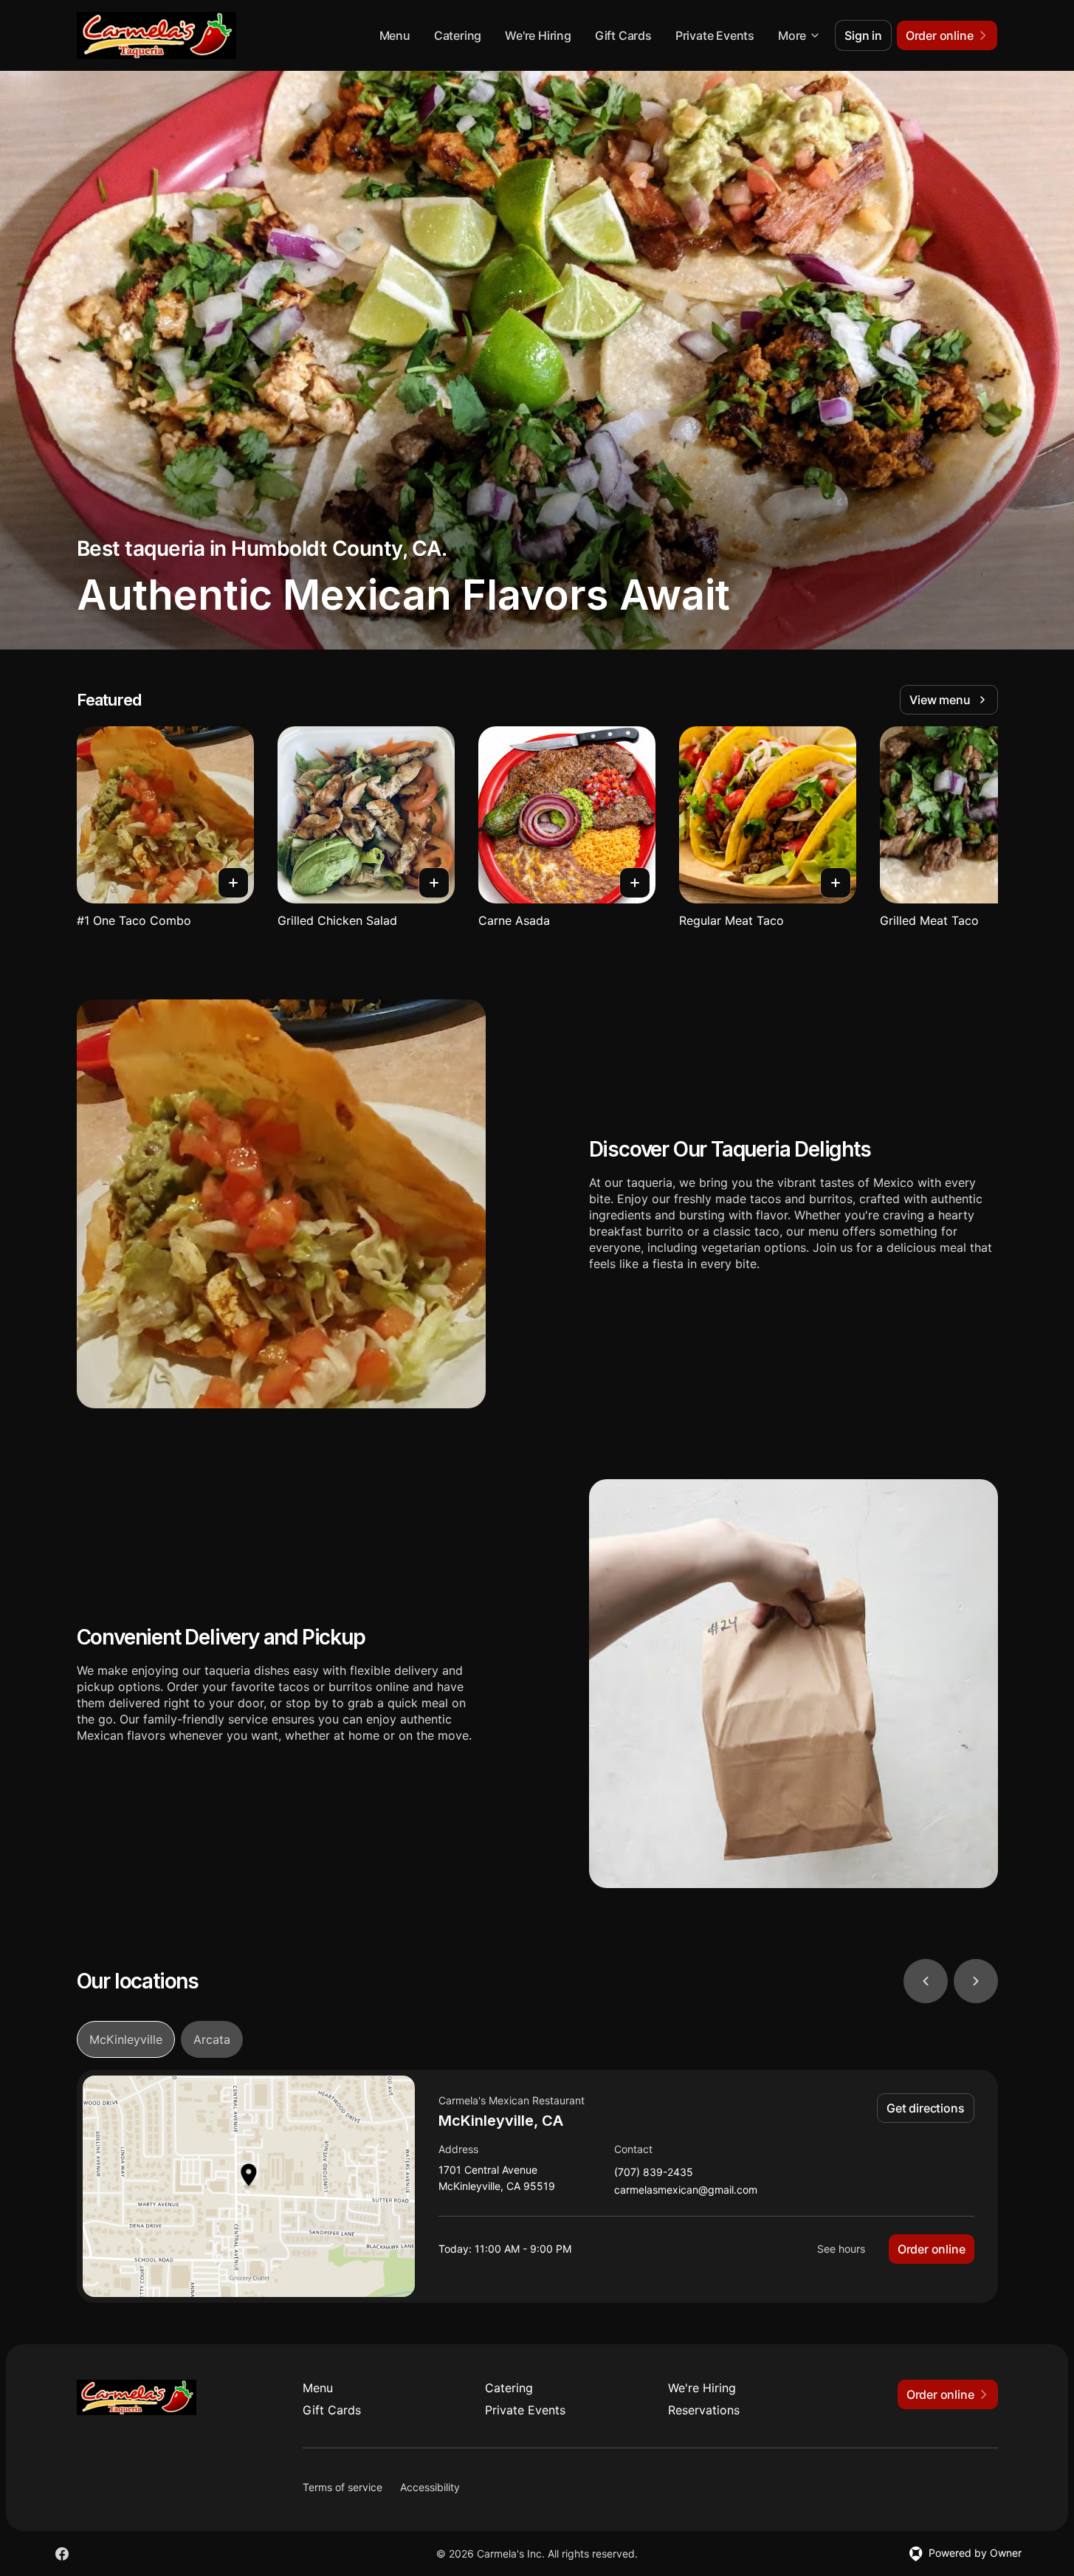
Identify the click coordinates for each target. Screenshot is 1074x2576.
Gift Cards (623, 35)
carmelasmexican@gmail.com (686, 2190)
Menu (395, 35)
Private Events (715, 35)
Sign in (863, 35)
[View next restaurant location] (976, 1981)
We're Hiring (538, 35)
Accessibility (430, 2487)
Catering (458, 35)
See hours (841, 2249)
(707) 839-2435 (654, 2173)
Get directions (925, 2108)
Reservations (704, 2410)
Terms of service (342, 2487)
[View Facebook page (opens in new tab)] (62, 2554)
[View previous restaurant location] (926, 1981)
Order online (932, 2249)
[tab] (126, 2039)
